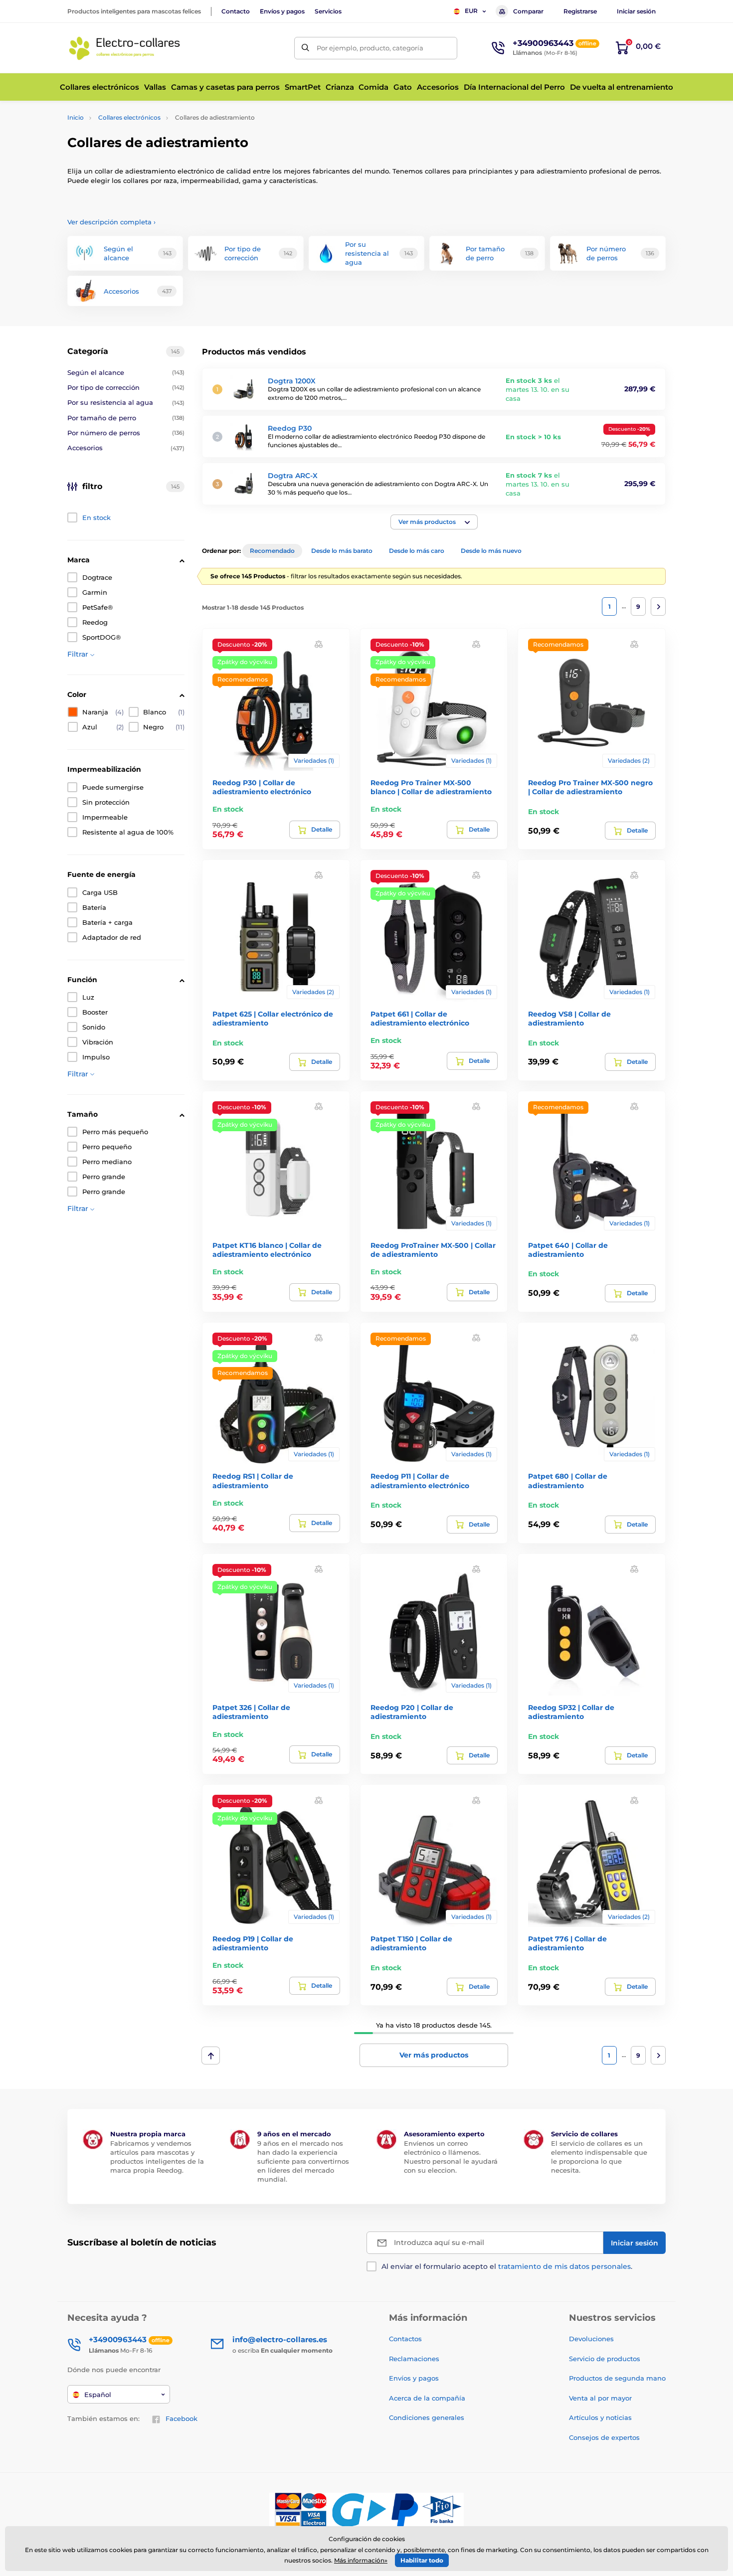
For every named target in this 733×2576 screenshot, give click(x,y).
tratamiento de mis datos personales (564, 2266)
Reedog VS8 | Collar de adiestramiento (569, 1019)
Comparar (528, 11)
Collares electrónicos (129, 117)
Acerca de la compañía (427, 2398)
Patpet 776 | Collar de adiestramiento (567, 1943)
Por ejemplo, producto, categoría (370, 48)
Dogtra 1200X (292, 381)
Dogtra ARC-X (293, 476)
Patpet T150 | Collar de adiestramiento (411, 1943)
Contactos (405, 2339)
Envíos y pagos (282, 11)
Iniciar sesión (636, 11)
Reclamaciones (414, 2359)
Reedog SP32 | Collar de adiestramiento (571, 1712)
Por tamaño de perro (126, 418)
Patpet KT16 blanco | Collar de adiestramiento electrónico (267, 1250)
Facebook (182, 2418)
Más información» (361, 2560)
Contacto (236, 11)
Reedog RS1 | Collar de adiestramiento (253, 1481)
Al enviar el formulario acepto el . (507, 2266)
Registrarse (580, 11)
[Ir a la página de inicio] (125, 48)
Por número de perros (126, 433)
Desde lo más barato (342, 551)
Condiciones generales (427, 2417)
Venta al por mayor (600, 2398)
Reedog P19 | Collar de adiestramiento (253, 1943)
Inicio (76, 117)
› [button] (111, 222)
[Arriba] (211, 2056)
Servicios (328, 11)
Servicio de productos (605, 2359)
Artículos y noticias (600, 2417)
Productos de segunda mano (617, 2378)
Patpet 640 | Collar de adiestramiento (568, 1250)
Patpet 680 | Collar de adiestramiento (568, 1481)
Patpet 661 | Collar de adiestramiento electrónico (420, 1019)
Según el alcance (126, 372)
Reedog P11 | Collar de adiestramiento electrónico (420, 1481)
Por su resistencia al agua (126, 402)
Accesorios (126, 448)
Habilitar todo (422, 2560)
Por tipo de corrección (126, 387)
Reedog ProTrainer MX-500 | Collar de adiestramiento (433, 1250)
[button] (434, 522)
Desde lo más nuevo (491, 551)
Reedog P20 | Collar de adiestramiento (412, 1712)
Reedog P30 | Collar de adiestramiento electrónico (262, 787)
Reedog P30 (290, 428)
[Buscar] (305, 48)
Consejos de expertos (604, 2437)
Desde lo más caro (417, 551)
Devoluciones (591, 2339)
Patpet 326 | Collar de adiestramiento (251, 1712)
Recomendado (272, 551)
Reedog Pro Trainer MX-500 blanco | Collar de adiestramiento (431, 787)
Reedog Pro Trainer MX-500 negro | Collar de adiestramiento (590, 787)
